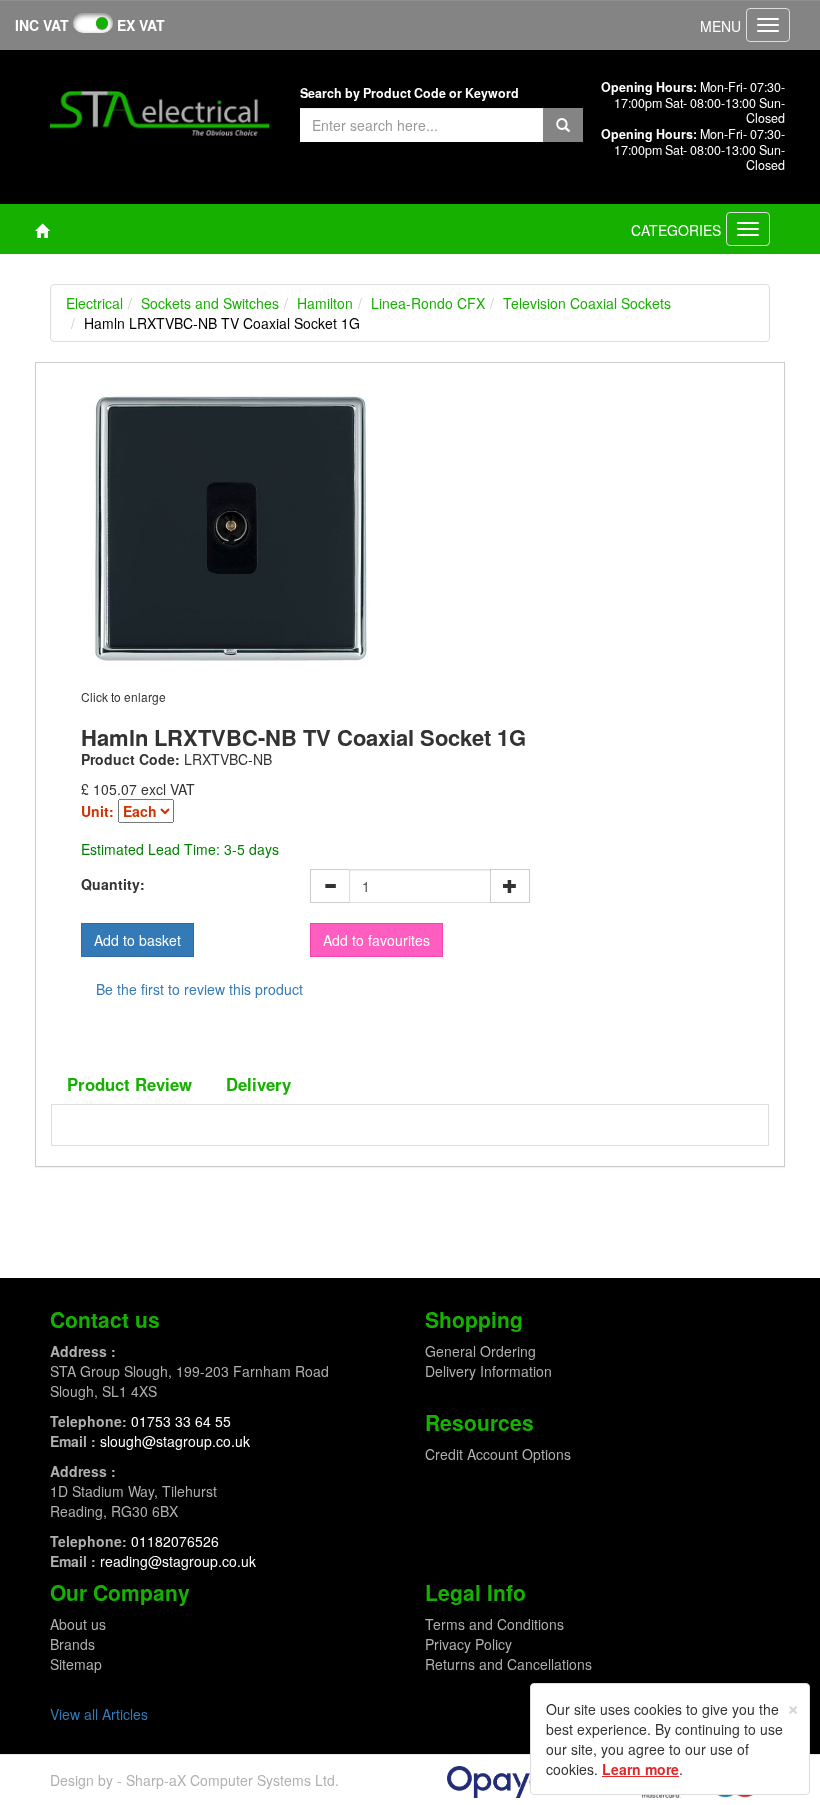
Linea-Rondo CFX (428, 303)
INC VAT (42, 25)
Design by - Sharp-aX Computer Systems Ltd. (194, 1780)
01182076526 (175, 1541)
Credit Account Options (498, 1454)
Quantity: (113, 884)
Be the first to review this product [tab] (199, 989)
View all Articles (99, 1714)
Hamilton (325, 303)
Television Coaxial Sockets (587, 303)
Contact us (105, 1319)
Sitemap (76, 1664)
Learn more (640, 1769)
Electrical (94, 303)
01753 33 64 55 (181, 1421)
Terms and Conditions (494, 1624)
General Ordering (480, 1351)
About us (78, 1624)
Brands (72, 1644)
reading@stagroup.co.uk (178, 1561)
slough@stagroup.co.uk (175, 1441)
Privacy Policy (468, 1644)
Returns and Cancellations (508, 1664)
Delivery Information (488, 1371)
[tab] (129, 1084)
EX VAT (141, 25)
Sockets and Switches (210, 303)
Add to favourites (376, 940)
